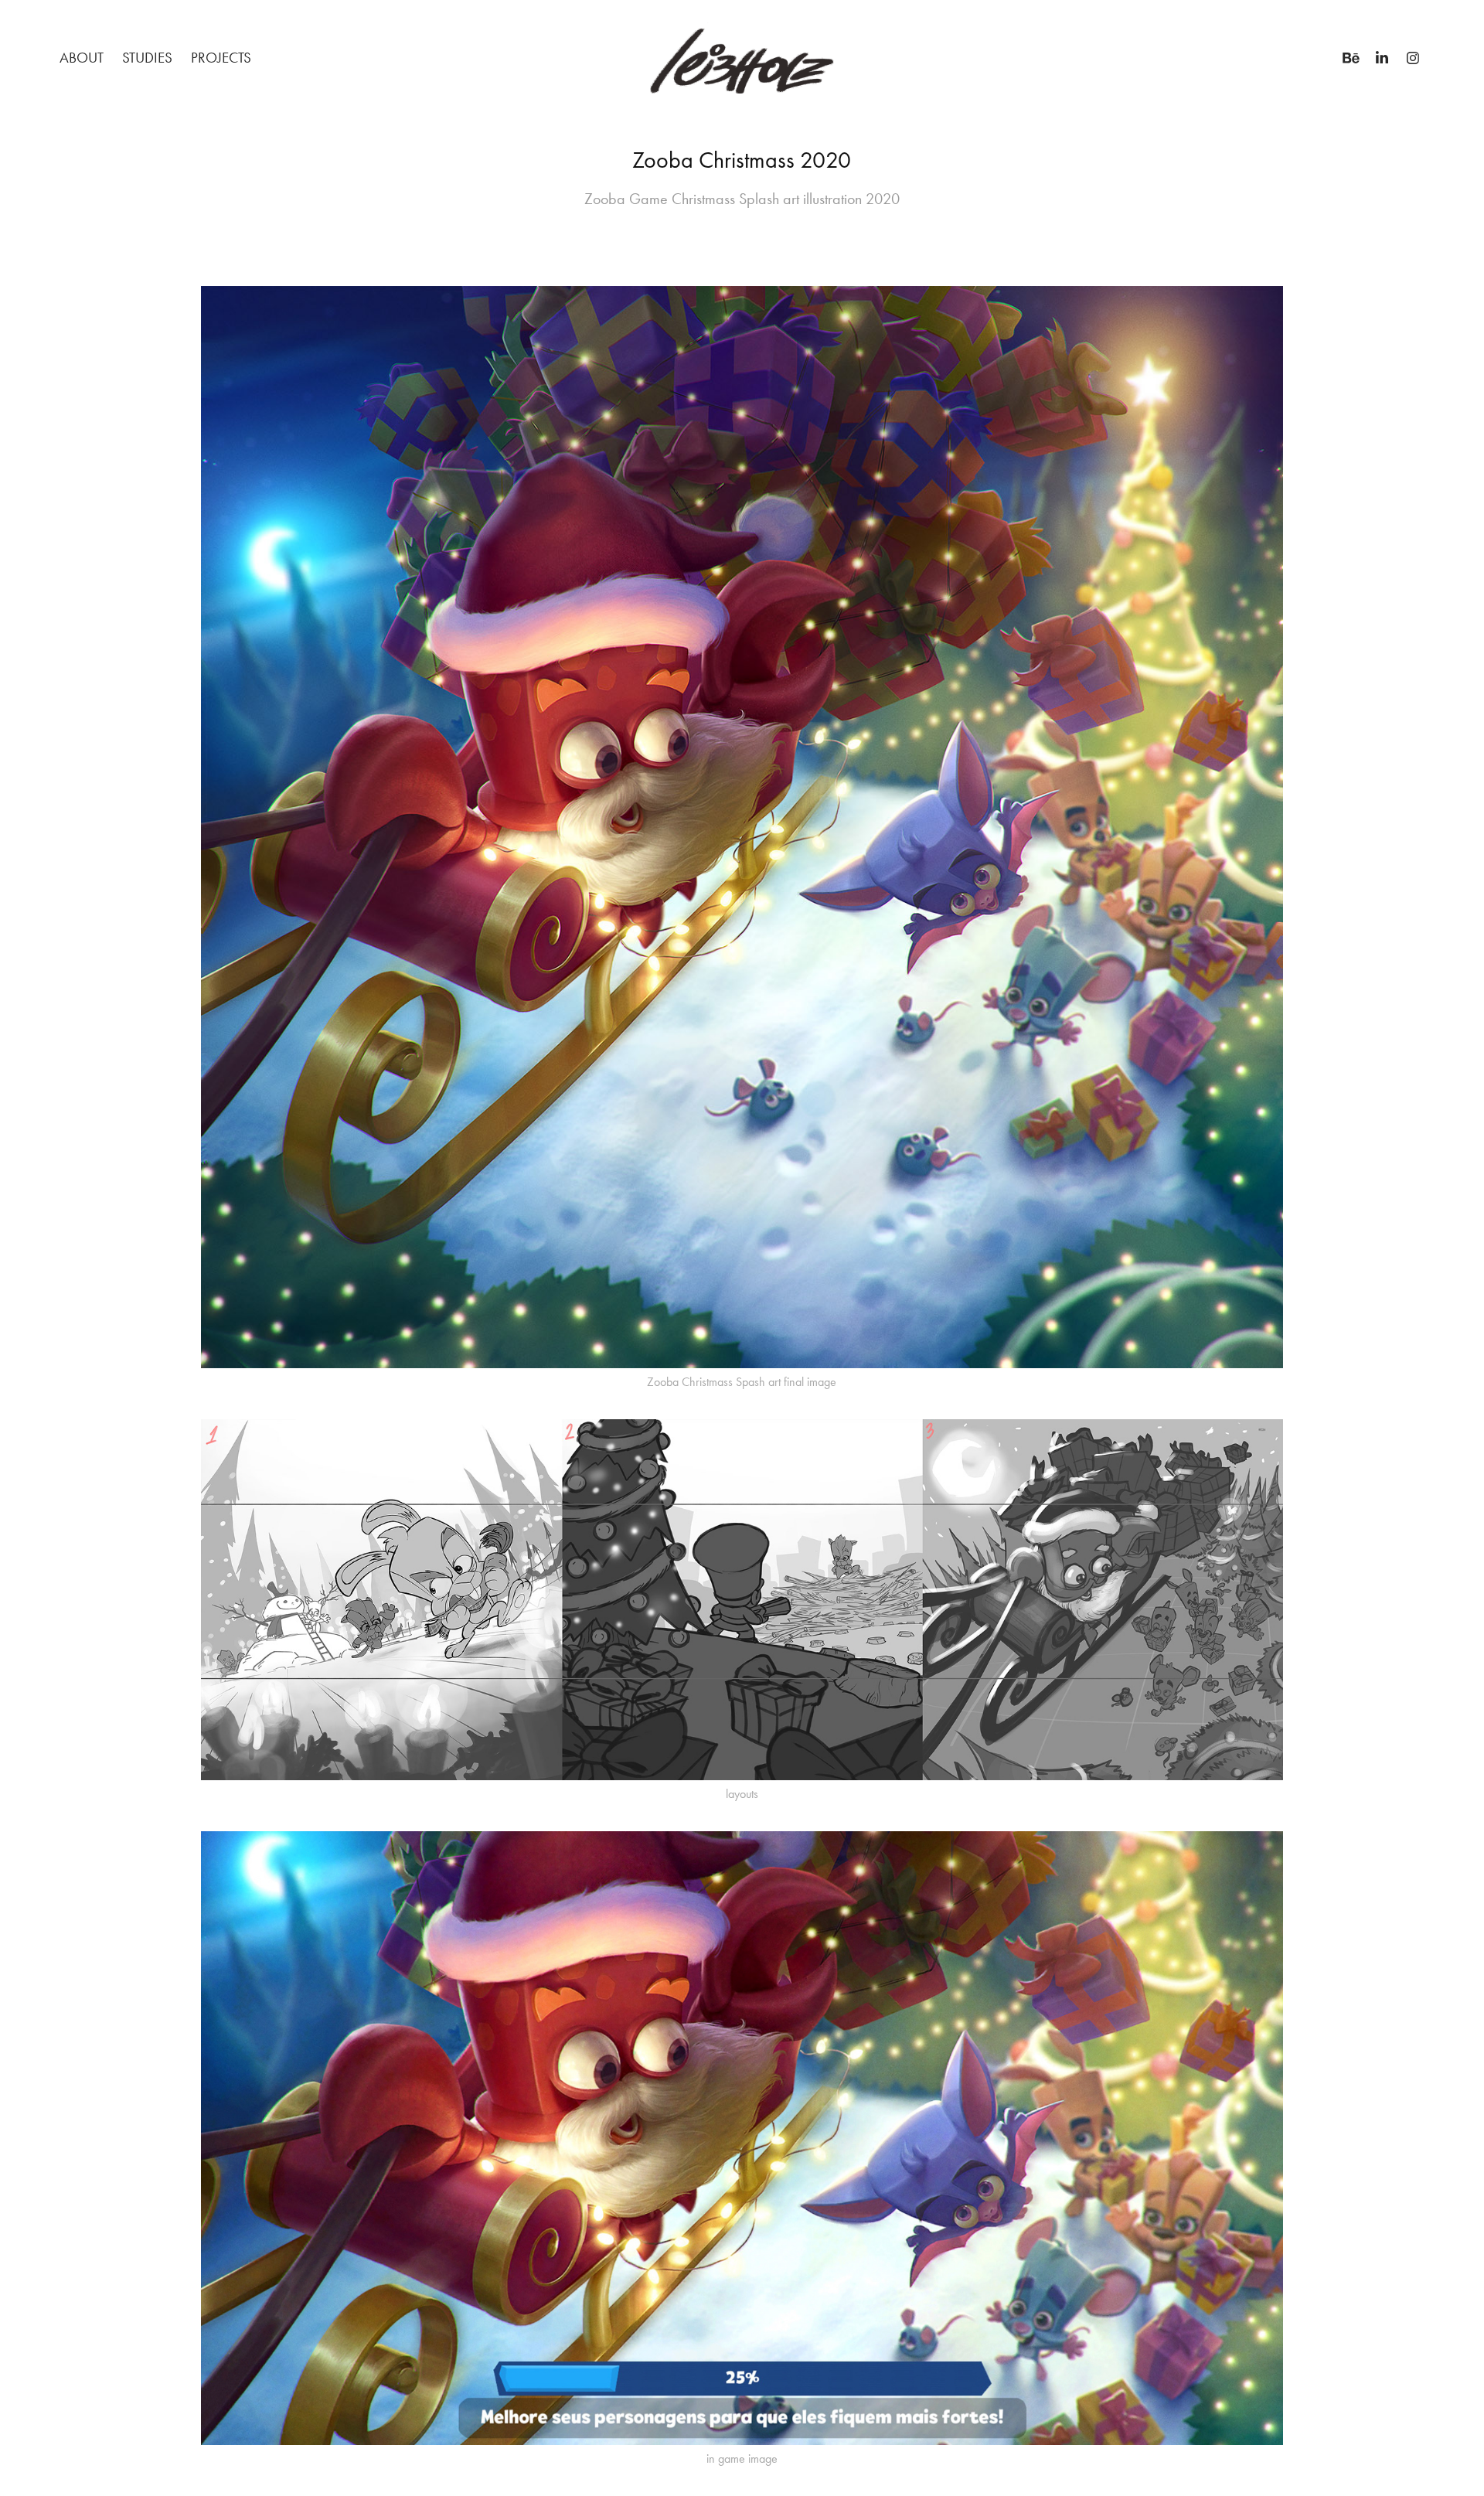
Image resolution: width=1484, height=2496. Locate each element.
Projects (221, 58)
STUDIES (147, 58)
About (82, 58)
